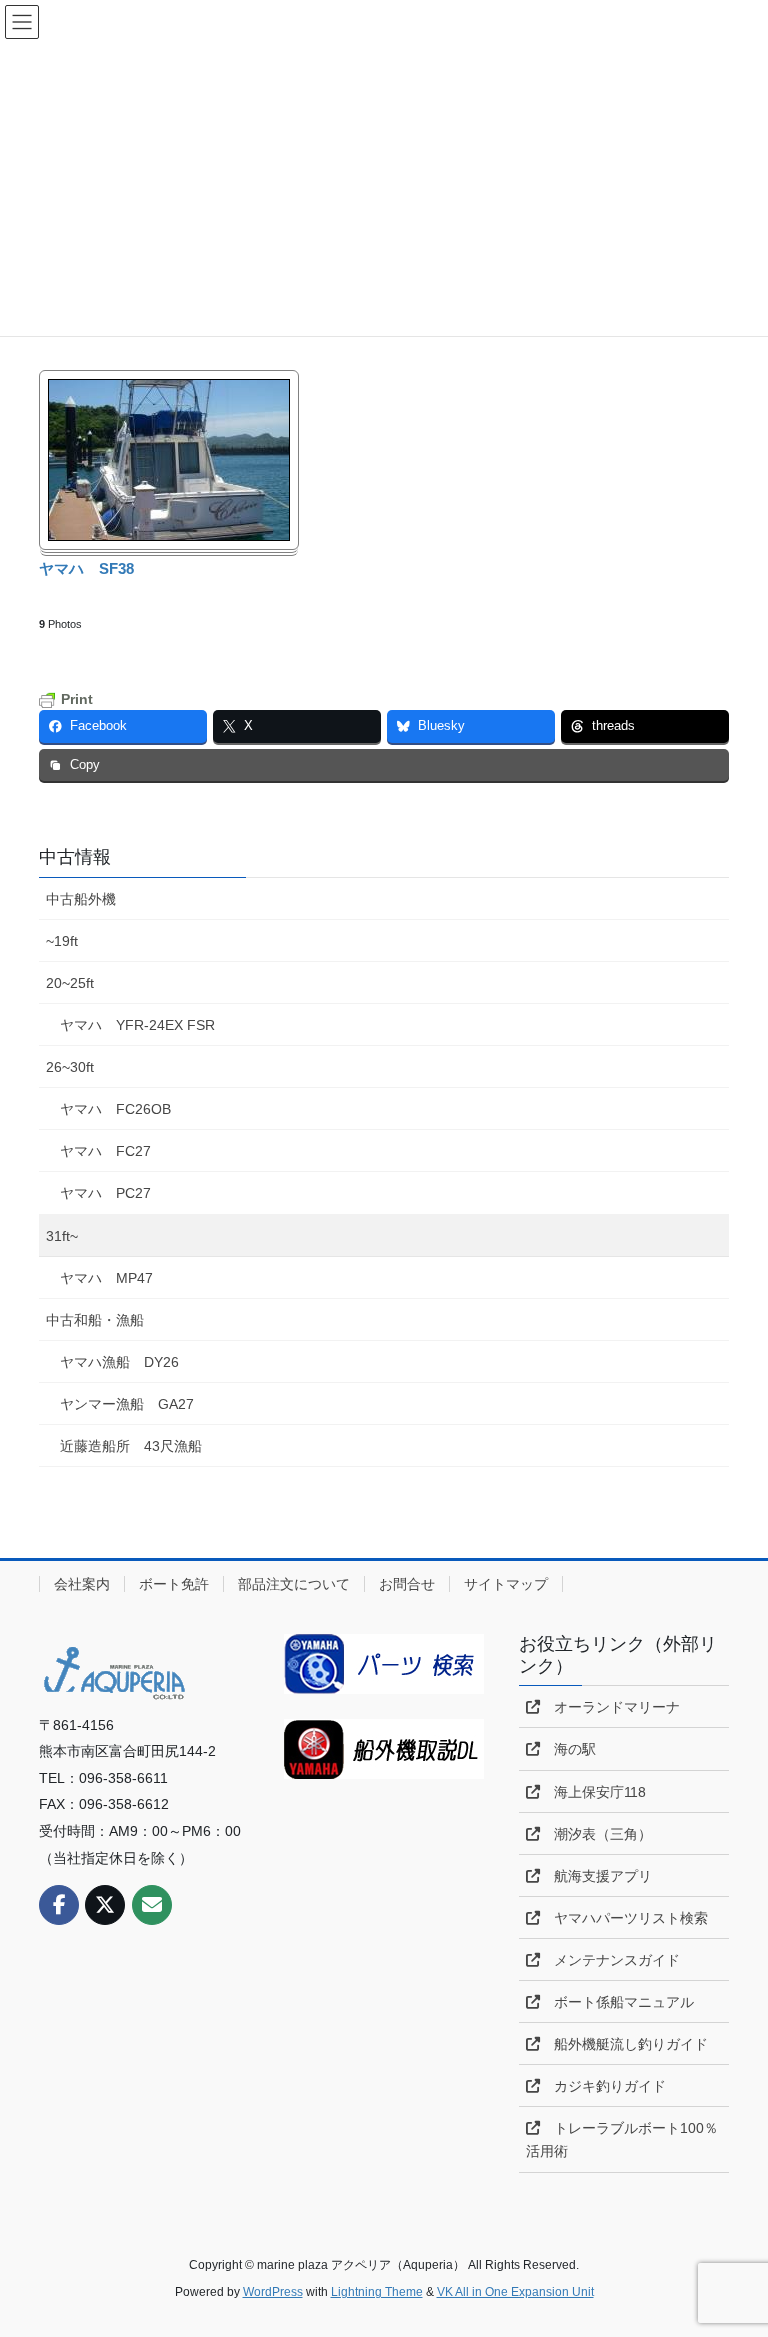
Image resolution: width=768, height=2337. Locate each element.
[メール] (152, 1905)
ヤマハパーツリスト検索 (624, 1918)
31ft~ (62, 1236)
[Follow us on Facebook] (59, 1905)
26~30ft (70, 1067)
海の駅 (568, 1749)
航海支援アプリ (596, 1876)
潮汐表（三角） (596, 1834)
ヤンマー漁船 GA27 (127, 1404)
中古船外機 (81, 899)
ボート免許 (174, 1584)
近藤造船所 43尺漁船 (131, 1446)
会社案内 (82, 1584)
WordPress (273, 2292)
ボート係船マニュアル (617, 2002)
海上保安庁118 (593, 1792)
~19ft (62, 941)
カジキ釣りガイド (603, 2086)
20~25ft (70, 983)
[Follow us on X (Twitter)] (105, 1905)
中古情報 (75, 857)
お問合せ (407, 1584)
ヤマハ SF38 (86, 568)
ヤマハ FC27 (105, 1151)
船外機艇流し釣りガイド (624, 2044)
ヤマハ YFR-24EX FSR (137, 1025)
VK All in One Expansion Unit (515, 2292)
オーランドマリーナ (610, 1707)
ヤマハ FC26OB (115, 1109)
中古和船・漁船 (95, 1320)
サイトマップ (506, 1584)
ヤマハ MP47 (106, 1278)
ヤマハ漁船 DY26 (119, 1362)
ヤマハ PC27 (105, 1193)
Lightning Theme (377, 2292)
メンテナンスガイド (610, 1960)
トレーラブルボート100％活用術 (622, 2139)
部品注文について (294, 1584)
